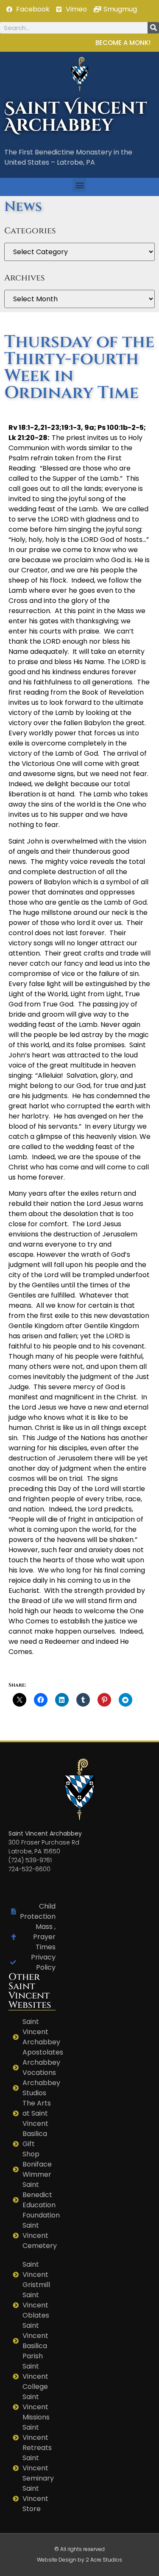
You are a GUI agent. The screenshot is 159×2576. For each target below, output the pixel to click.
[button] (79, 185)
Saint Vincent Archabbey (76, 117)
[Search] (153, 28)
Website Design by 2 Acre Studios (79, 2560)
